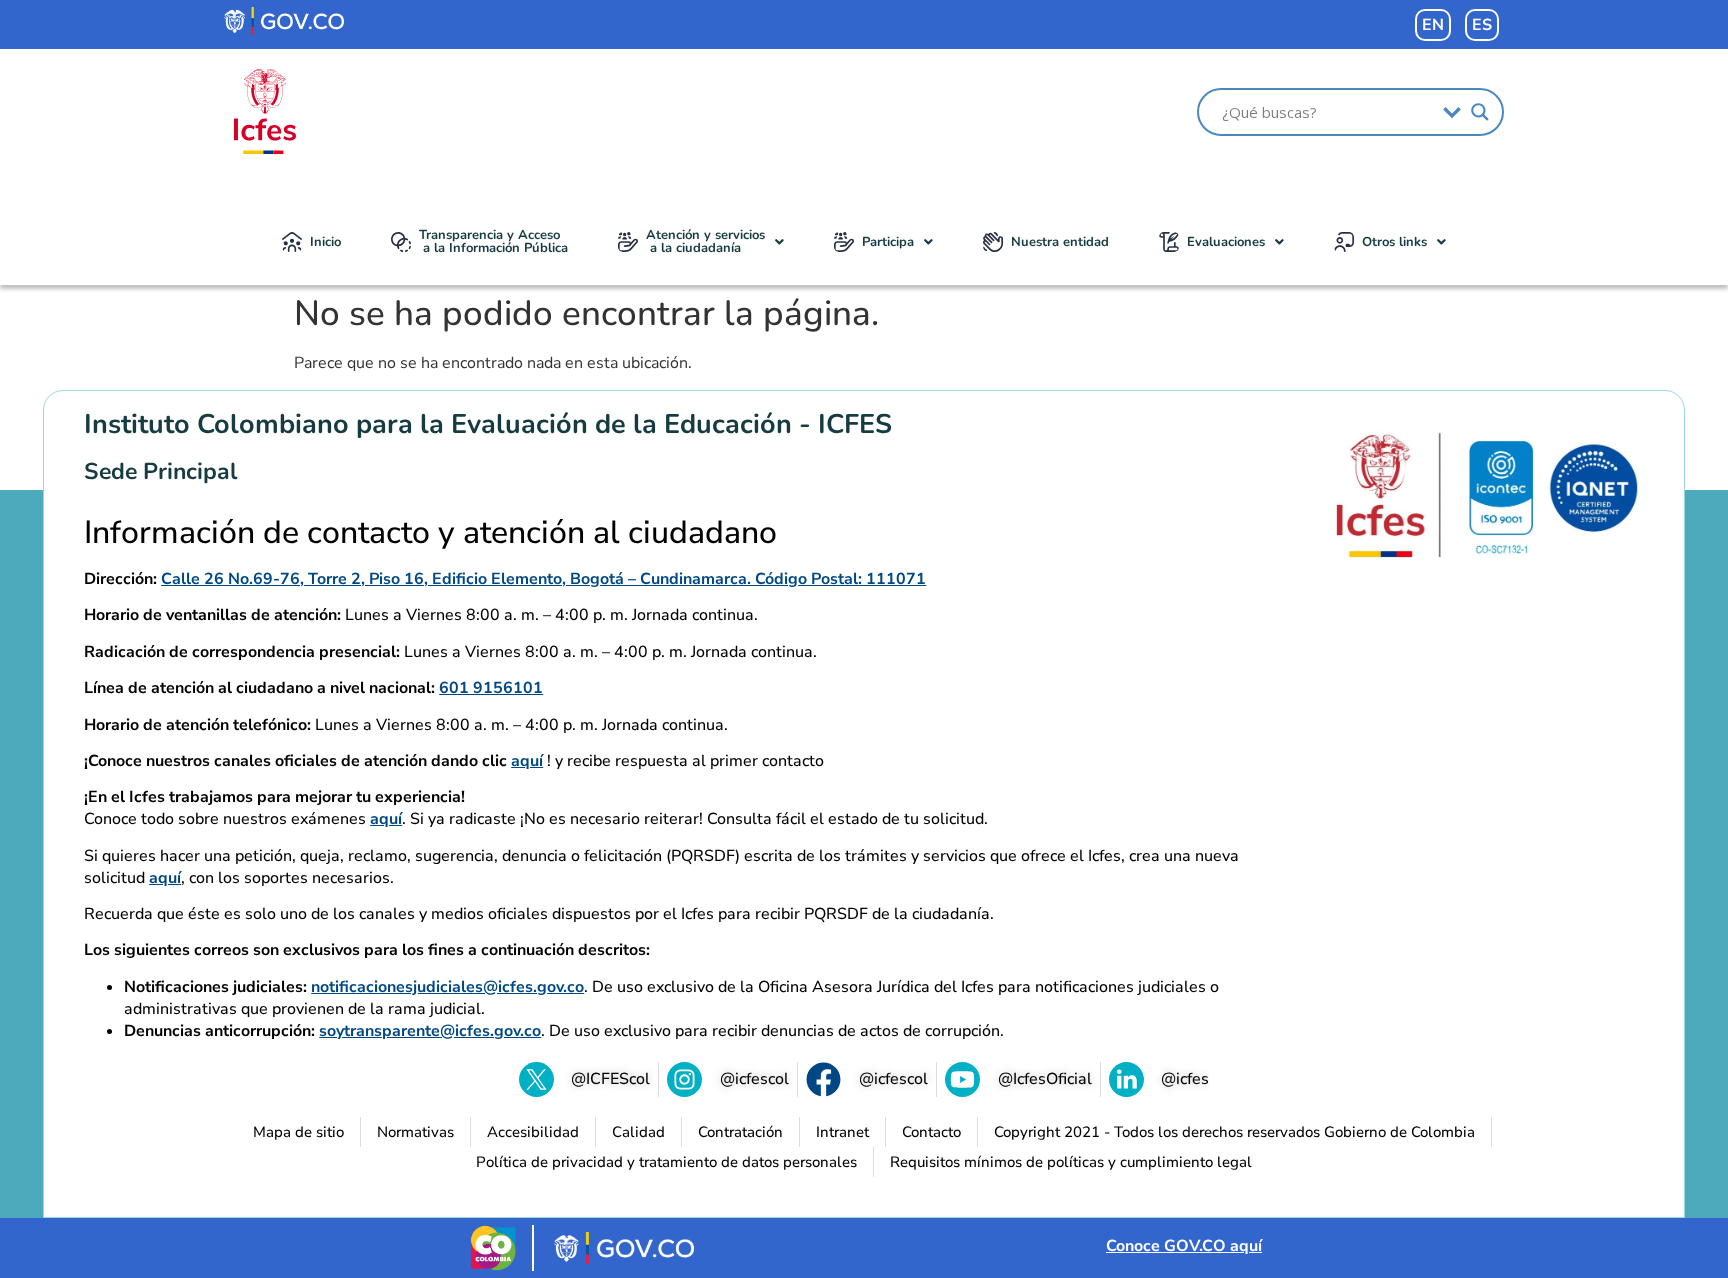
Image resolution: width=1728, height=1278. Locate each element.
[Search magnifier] (1480, 112)
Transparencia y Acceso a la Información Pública (493, 241)
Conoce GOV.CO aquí (1184, 1246)
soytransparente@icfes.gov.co (430, 1031)
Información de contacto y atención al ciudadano (430, 533)
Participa (888, 242)
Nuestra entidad (1060, 242)
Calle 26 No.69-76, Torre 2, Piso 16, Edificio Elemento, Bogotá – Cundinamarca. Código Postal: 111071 (543, 579)
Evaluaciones (1226, 242)
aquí (527, 761)
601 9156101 (491, 688)
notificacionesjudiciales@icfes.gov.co (447, 987)
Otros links (1394, 242)
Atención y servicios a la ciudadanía (705, 241)
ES (1482, 25)
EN (1433, 25)
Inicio (325, 242)
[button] (701, 242)
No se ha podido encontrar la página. (586, 314)
